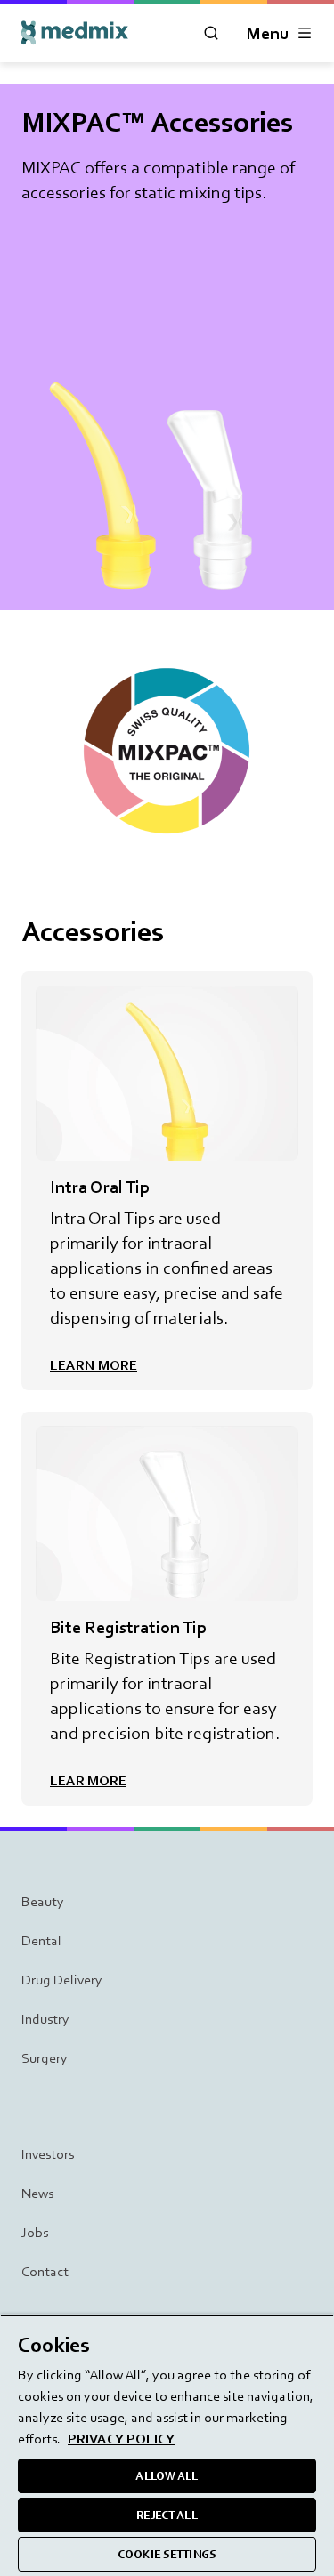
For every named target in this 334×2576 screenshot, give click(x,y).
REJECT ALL (167, 2515)
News (37, 2193)
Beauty (43, 1901)
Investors (48, 2154)
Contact (45, 2271)
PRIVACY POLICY (121, 2439)
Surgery (45, 2058)
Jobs (35, 2232)
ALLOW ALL (167, 2476)
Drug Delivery (62, 1980)
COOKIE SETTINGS (167, 2554)
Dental (41, 1940)
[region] (167, 2445)
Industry (45, 2019)
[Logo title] (75, 33)
